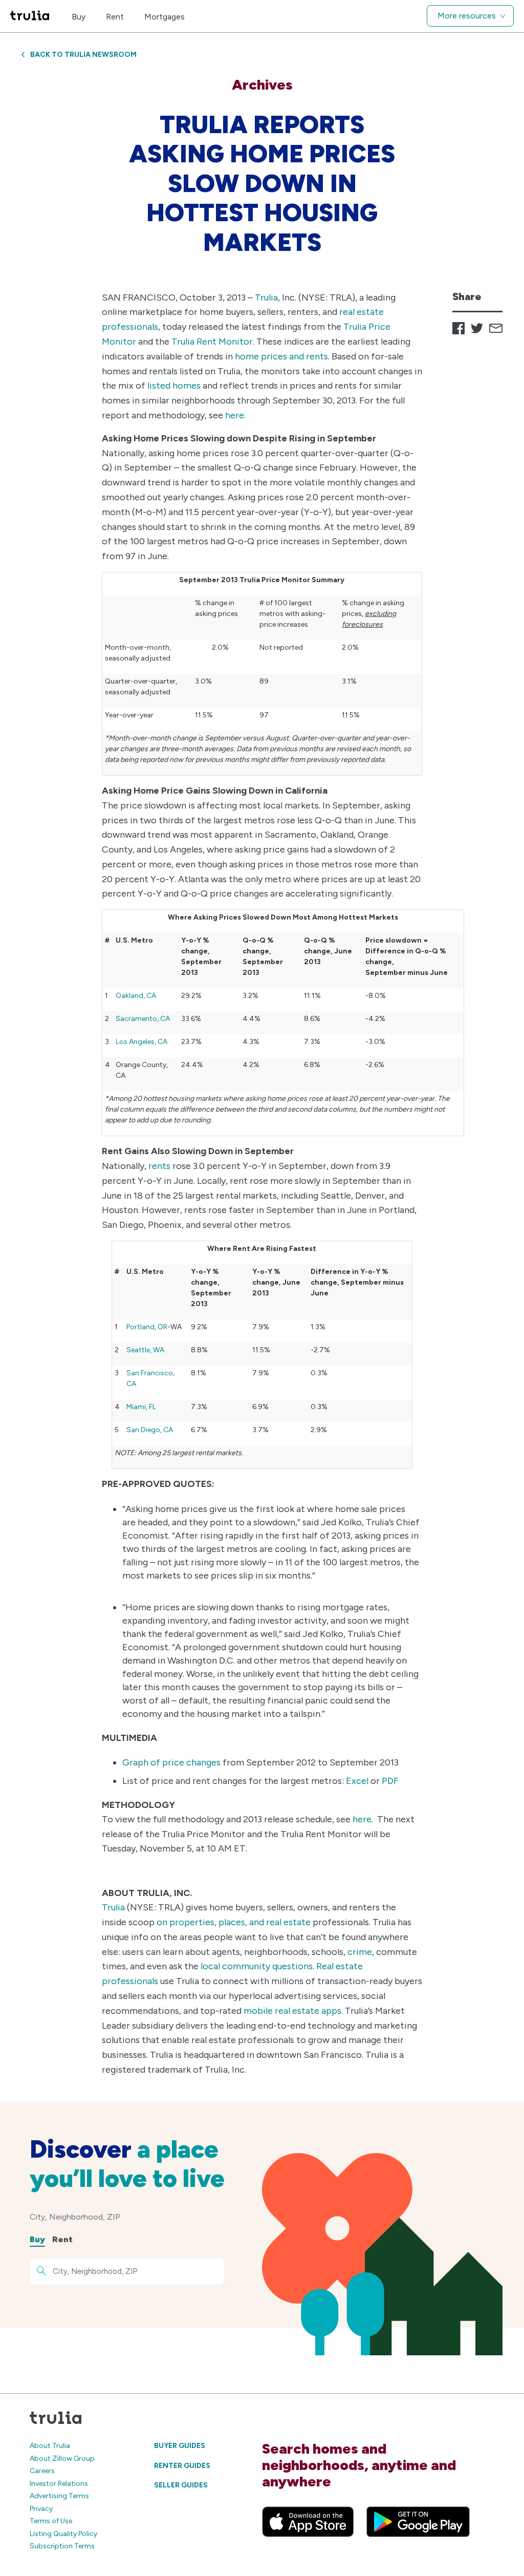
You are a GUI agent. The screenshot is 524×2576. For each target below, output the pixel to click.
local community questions (257, 1966)
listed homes (175, 386)
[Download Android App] (418, 2522)
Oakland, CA (136, 996)
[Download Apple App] (308, 2522)
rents (159, 1166)
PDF (390, 1781)
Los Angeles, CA (141, 1042)
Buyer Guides (180, 2446)
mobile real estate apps (292, 2011)
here (235, 415)
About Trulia (50, 2446)
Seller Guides (181, 2485)
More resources (467, 16)
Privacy (41, 2509)
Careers (42, 2471)
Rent (115, 17)
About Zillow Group (62, 2458)
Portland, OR (147, 1327)
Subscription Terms (62, 2546)
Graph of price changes (171, 1762)
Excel (357, 1781)
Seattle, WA (145, 1350)
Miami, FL (141, 1407)
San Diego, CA (150, 1430)
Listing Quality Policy (63, 2534)
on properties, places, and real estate (234, 1922)
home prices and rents (281, 356)
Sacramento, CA (143, 1019)
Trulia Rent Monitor (212, 342)
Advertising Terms (59, 2496)
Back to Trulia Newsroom (83, 55)
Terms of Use (51, 2521)
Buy (79, 17)
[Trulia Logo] (30, 16)
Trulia (266, 297)
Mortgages (165, 17)
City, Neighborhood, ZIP (75, 2217)
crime (360, 1952)
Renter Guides (182, 2466)
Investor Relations (59, 2484)
